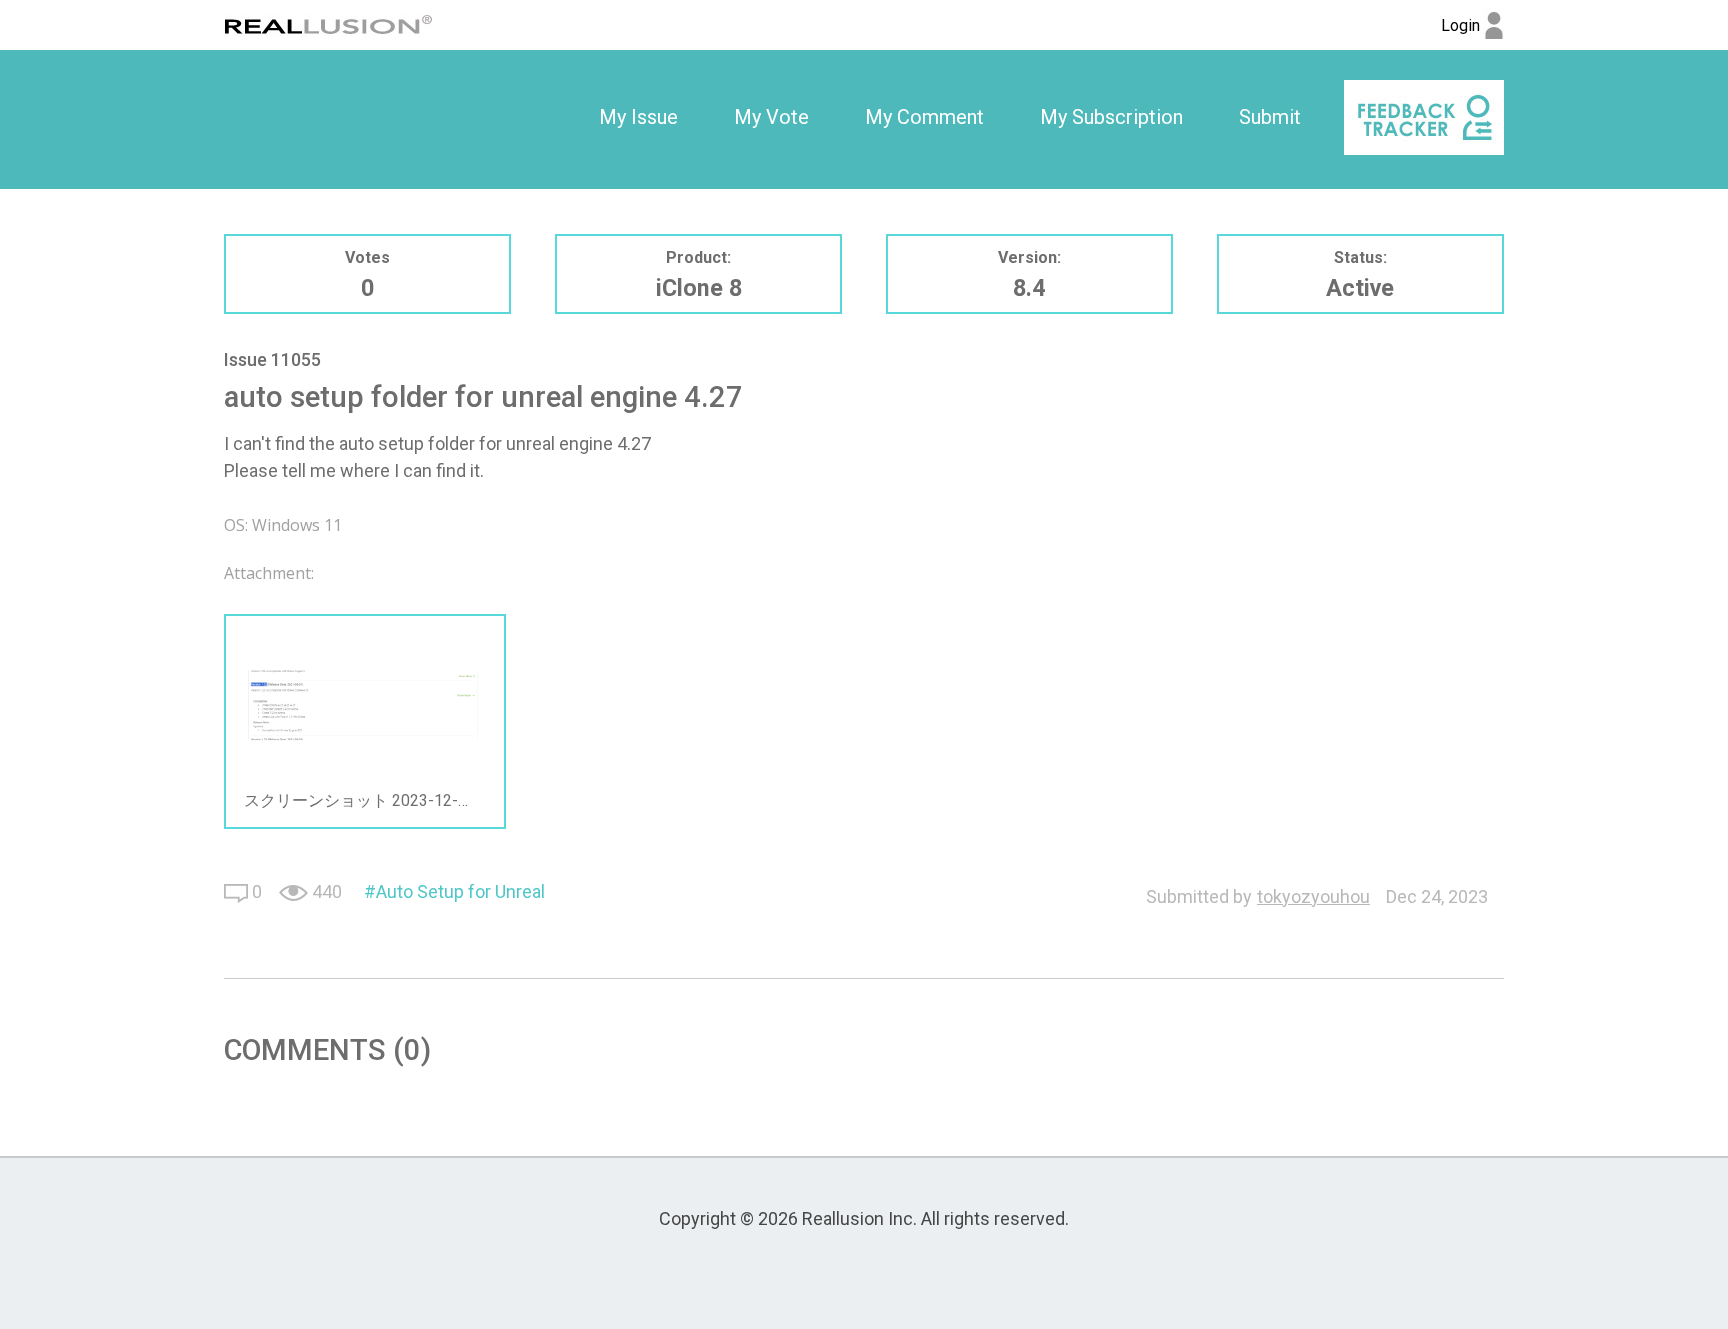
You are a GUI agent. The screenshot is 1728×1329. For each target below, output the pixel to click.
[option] (638, 118)
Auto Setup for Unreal (460, 891)
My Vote (771, 117)
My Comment (924, 117)
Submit (1270, 117)
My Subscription (1111, 117)
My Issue (638, 117)
